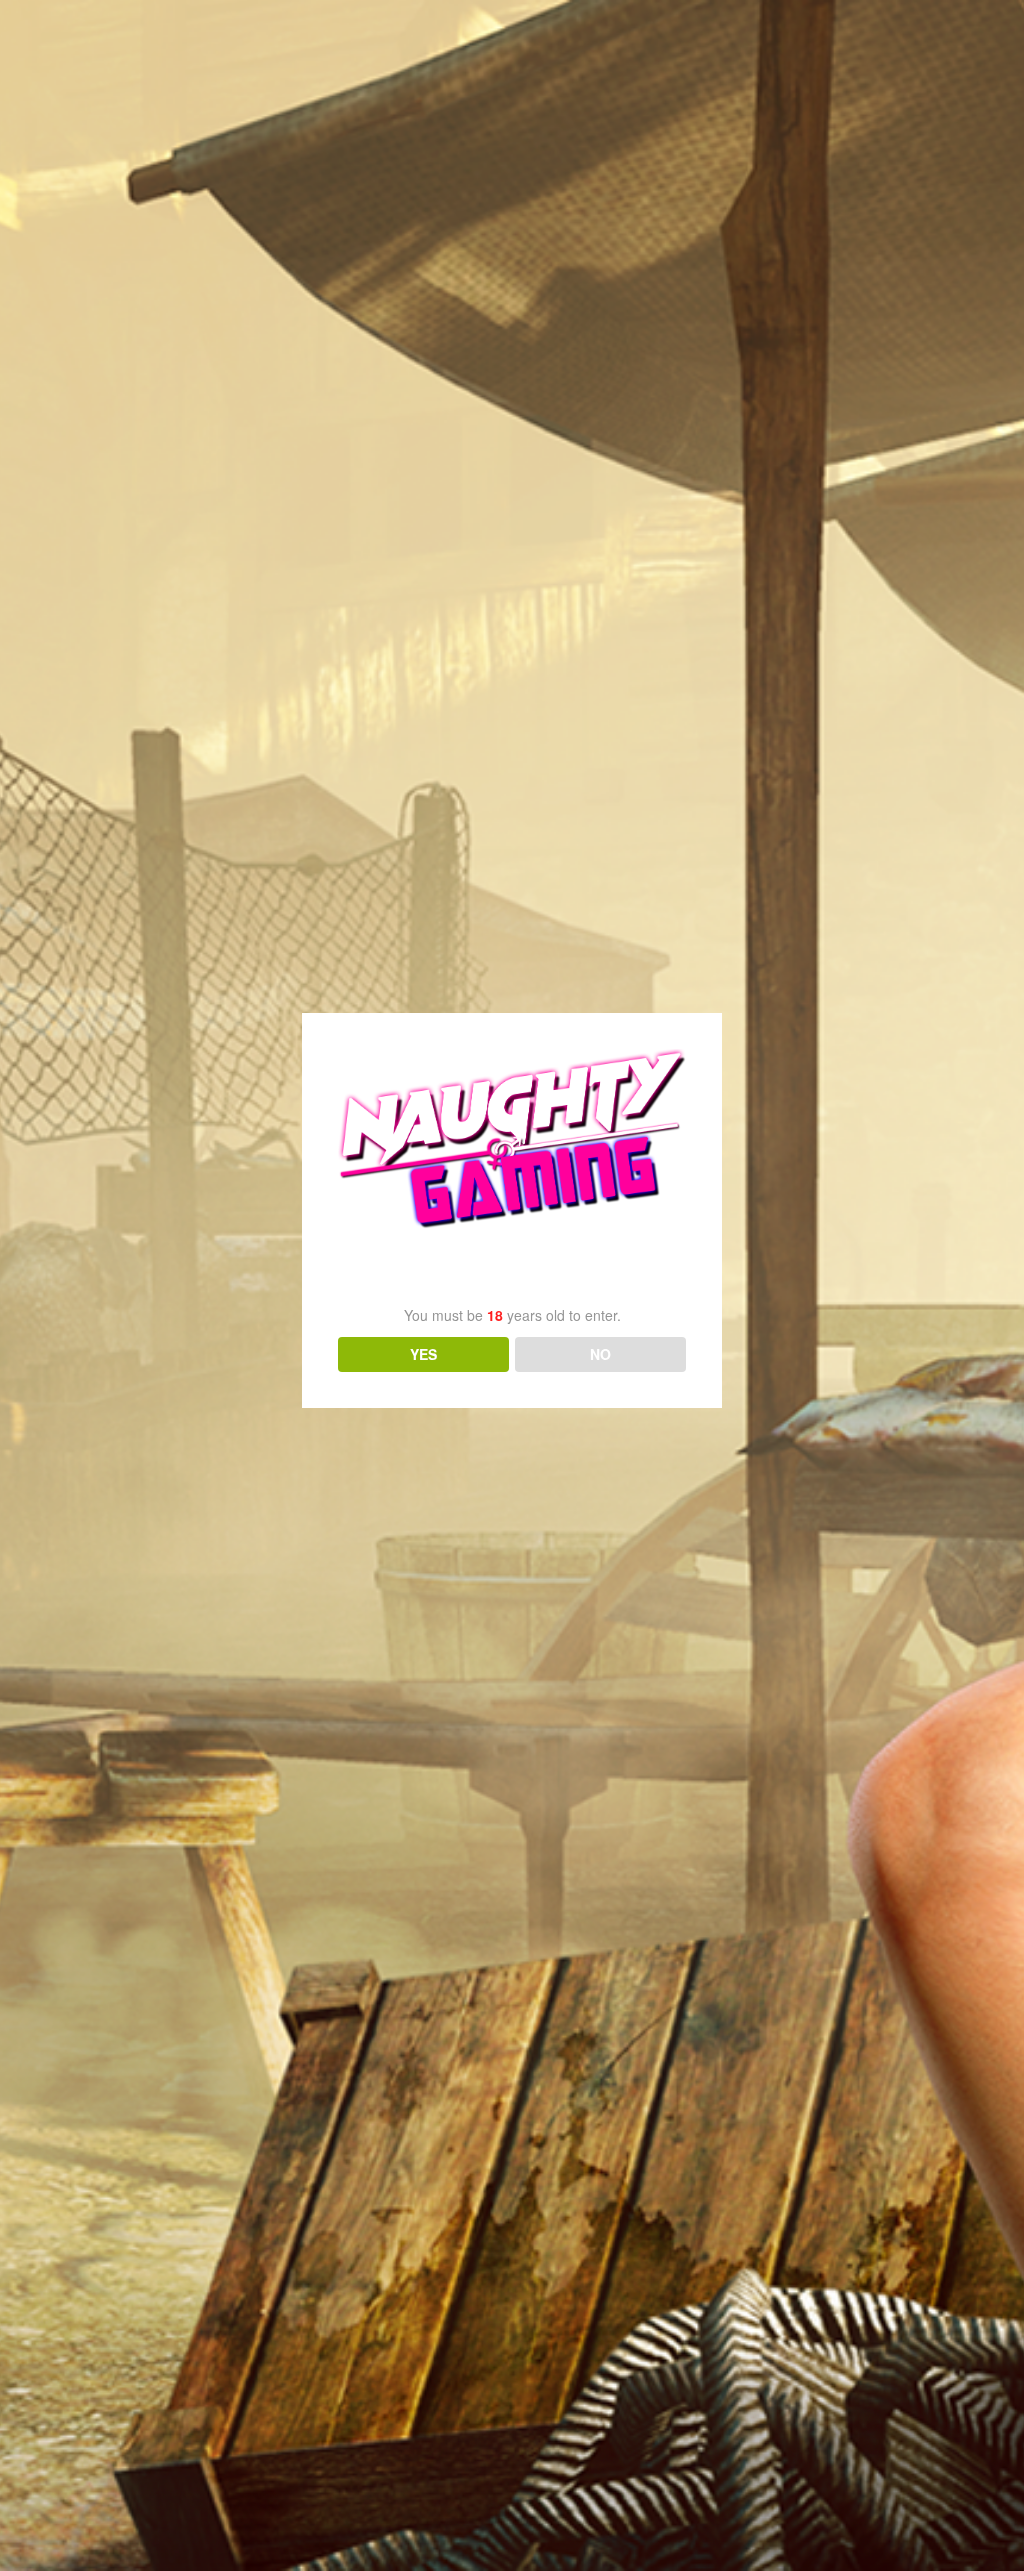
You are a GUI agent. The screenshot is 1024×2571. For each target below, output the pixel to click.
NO (600, 1354)
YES (423, 1354)
